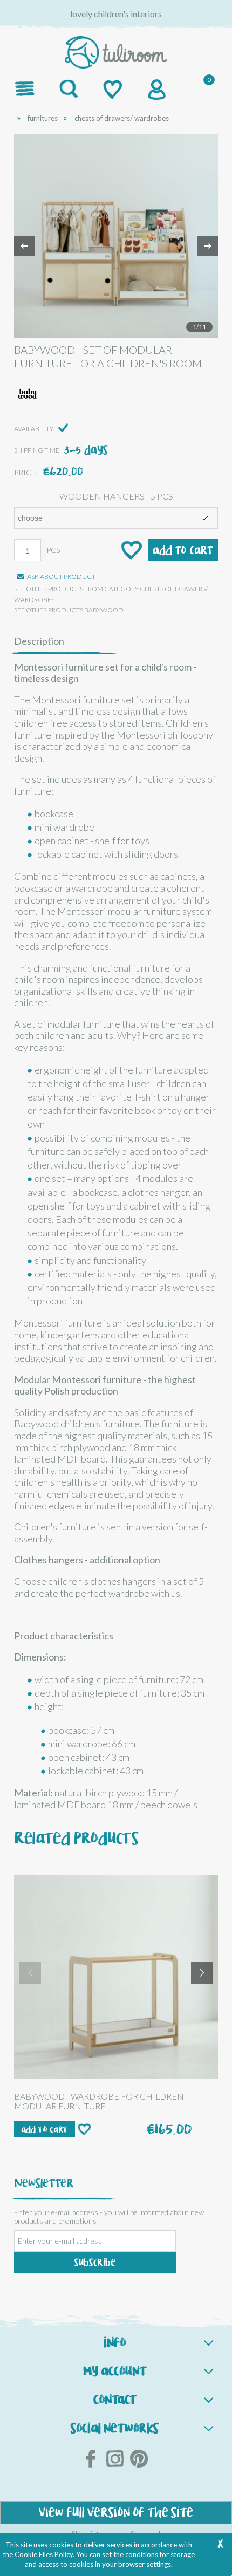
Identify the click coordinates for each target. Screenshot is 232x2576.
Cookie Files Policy (44, 2554)
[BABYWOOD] (28, 394)
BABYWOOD (104, 610)
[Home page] (116, 50)
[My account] (157, 90)
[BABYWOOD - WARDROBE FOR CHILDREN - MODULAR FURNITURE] (116, 1977)
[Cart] (201, 89)
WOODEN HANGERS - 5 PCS (116, 496)
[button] (25, 88)
